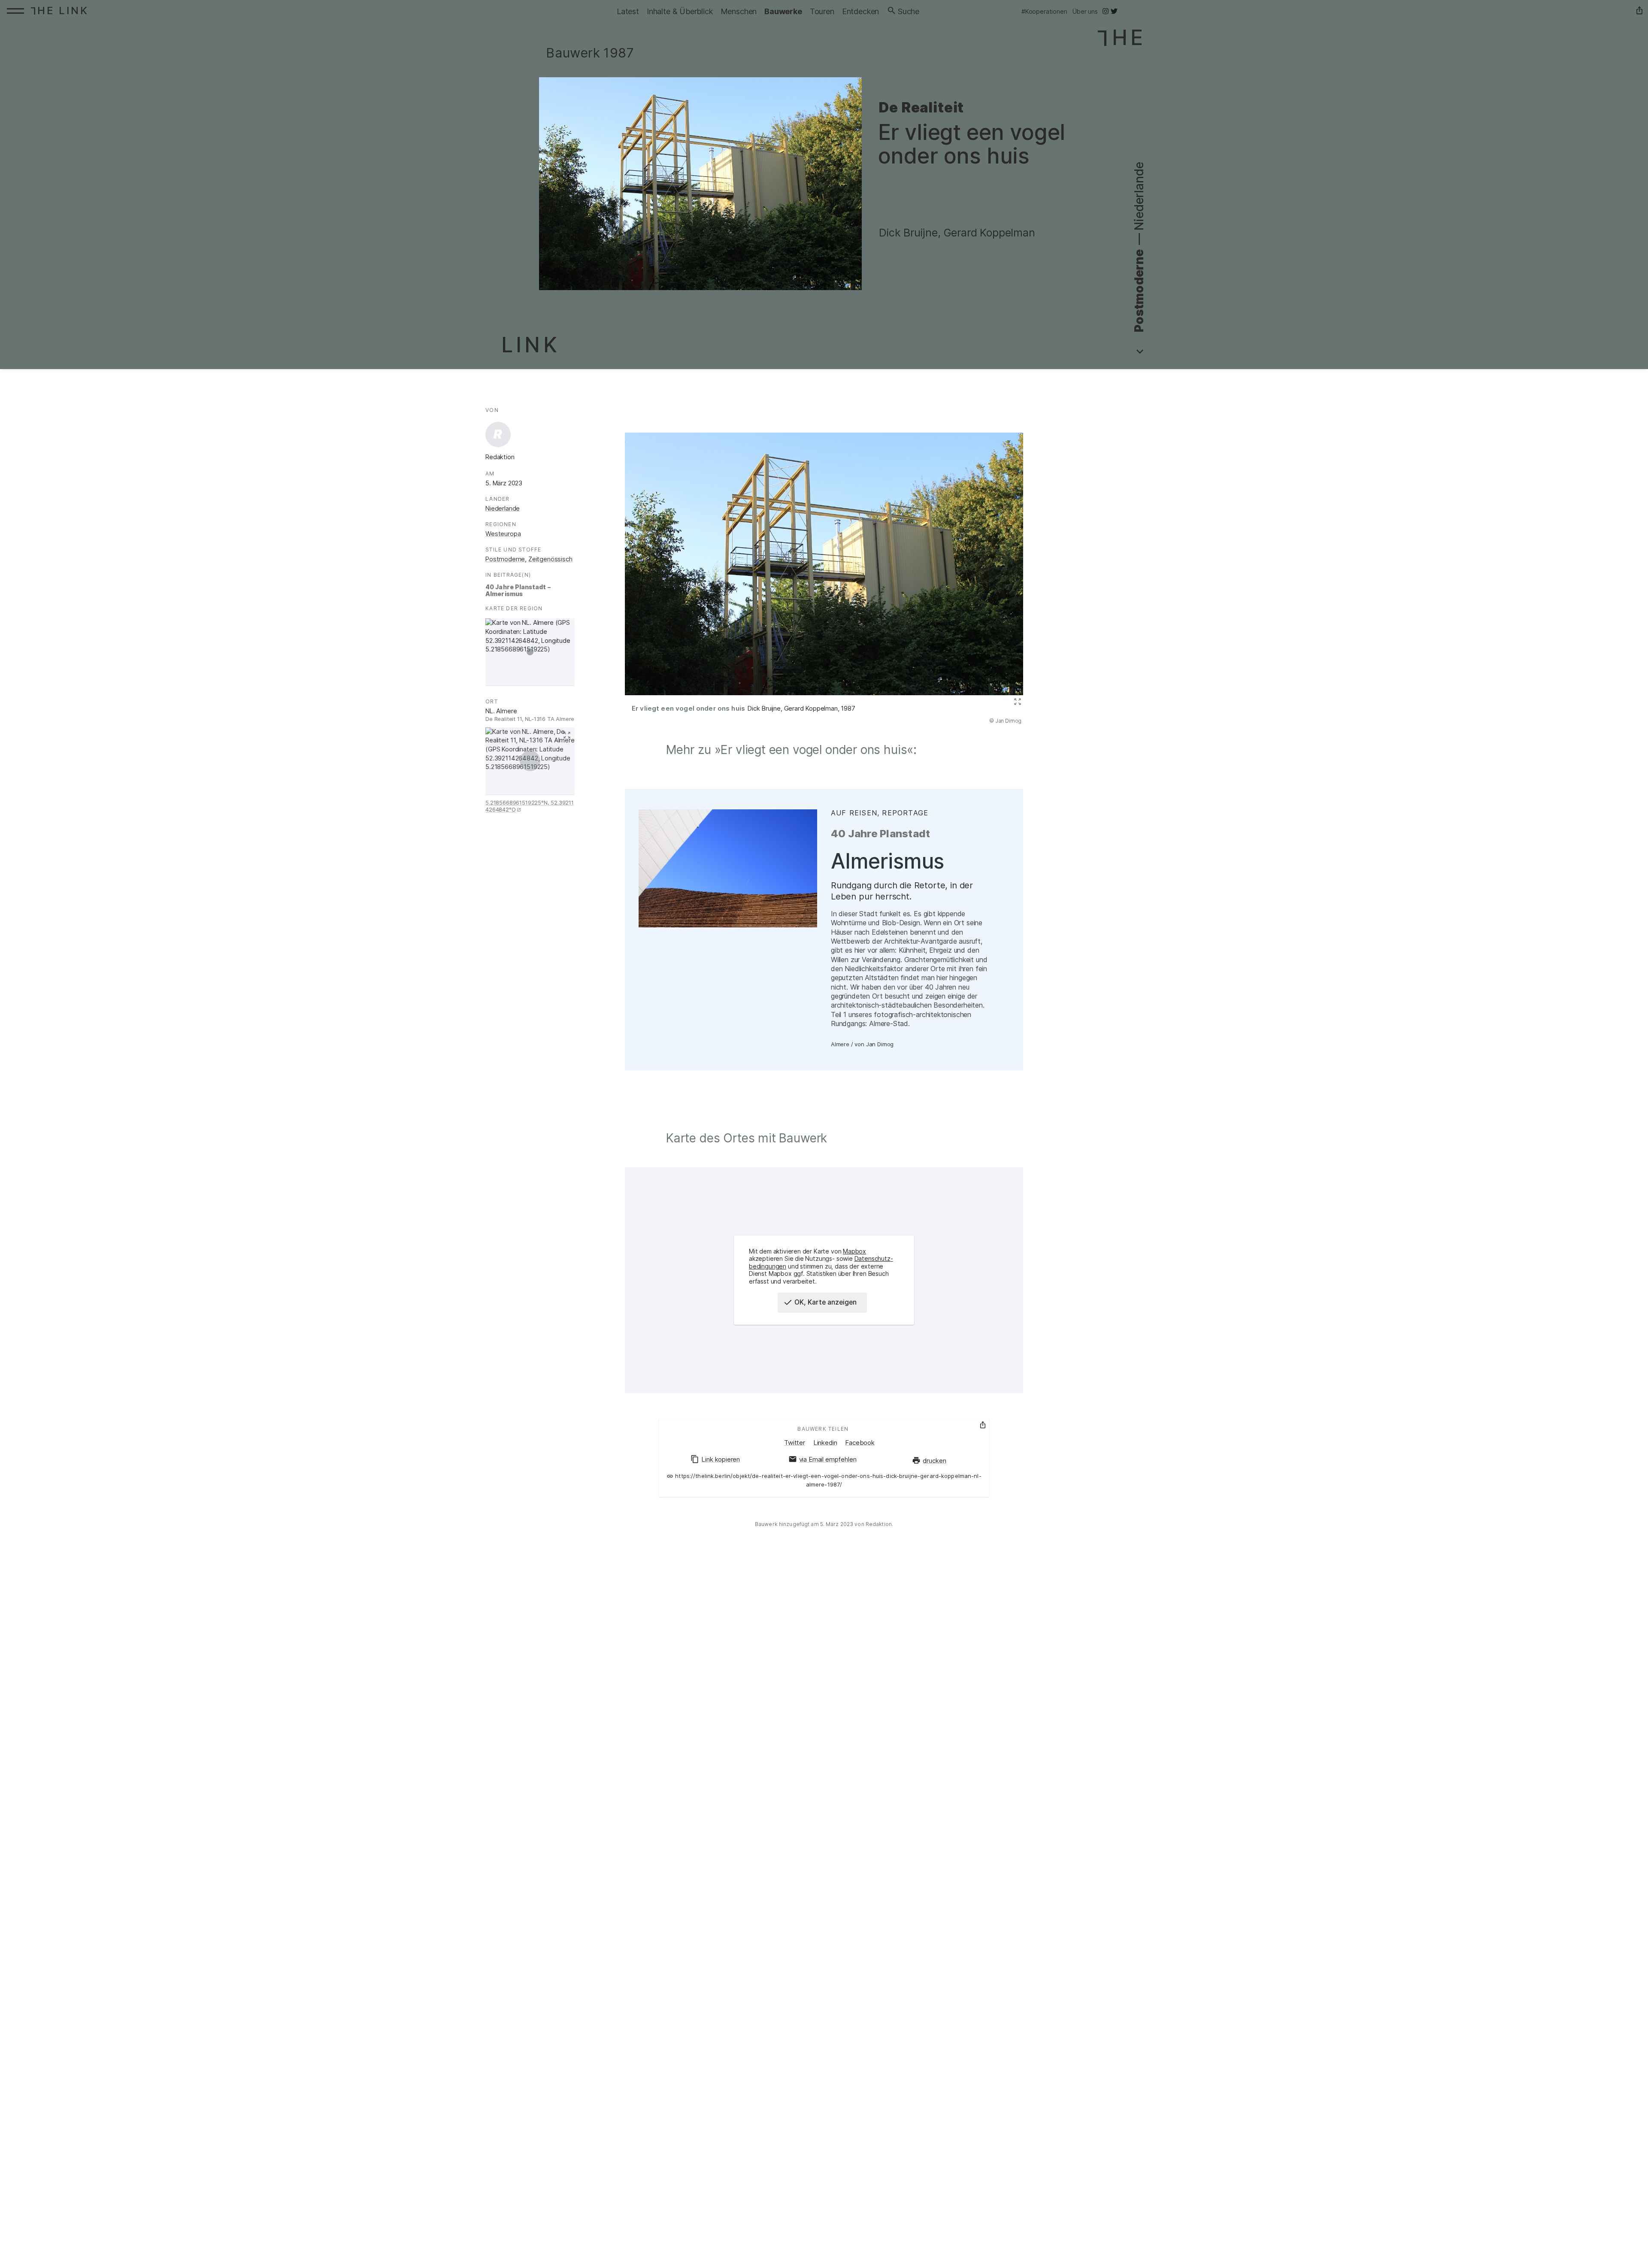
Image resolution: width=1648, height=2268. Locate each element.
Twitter (795, 1443)
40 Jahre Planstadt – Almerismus (518, 590)
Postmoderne (505, 559)
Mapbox (854, 1251)
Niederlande (503, 509)
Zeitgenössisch (550, 559)
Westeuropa (503, 534)
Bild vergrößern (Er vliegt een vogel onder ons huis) (1016, 702)
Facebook (860, 1443)
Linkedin (825, 1443)
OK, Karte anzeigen (826, 1302)
